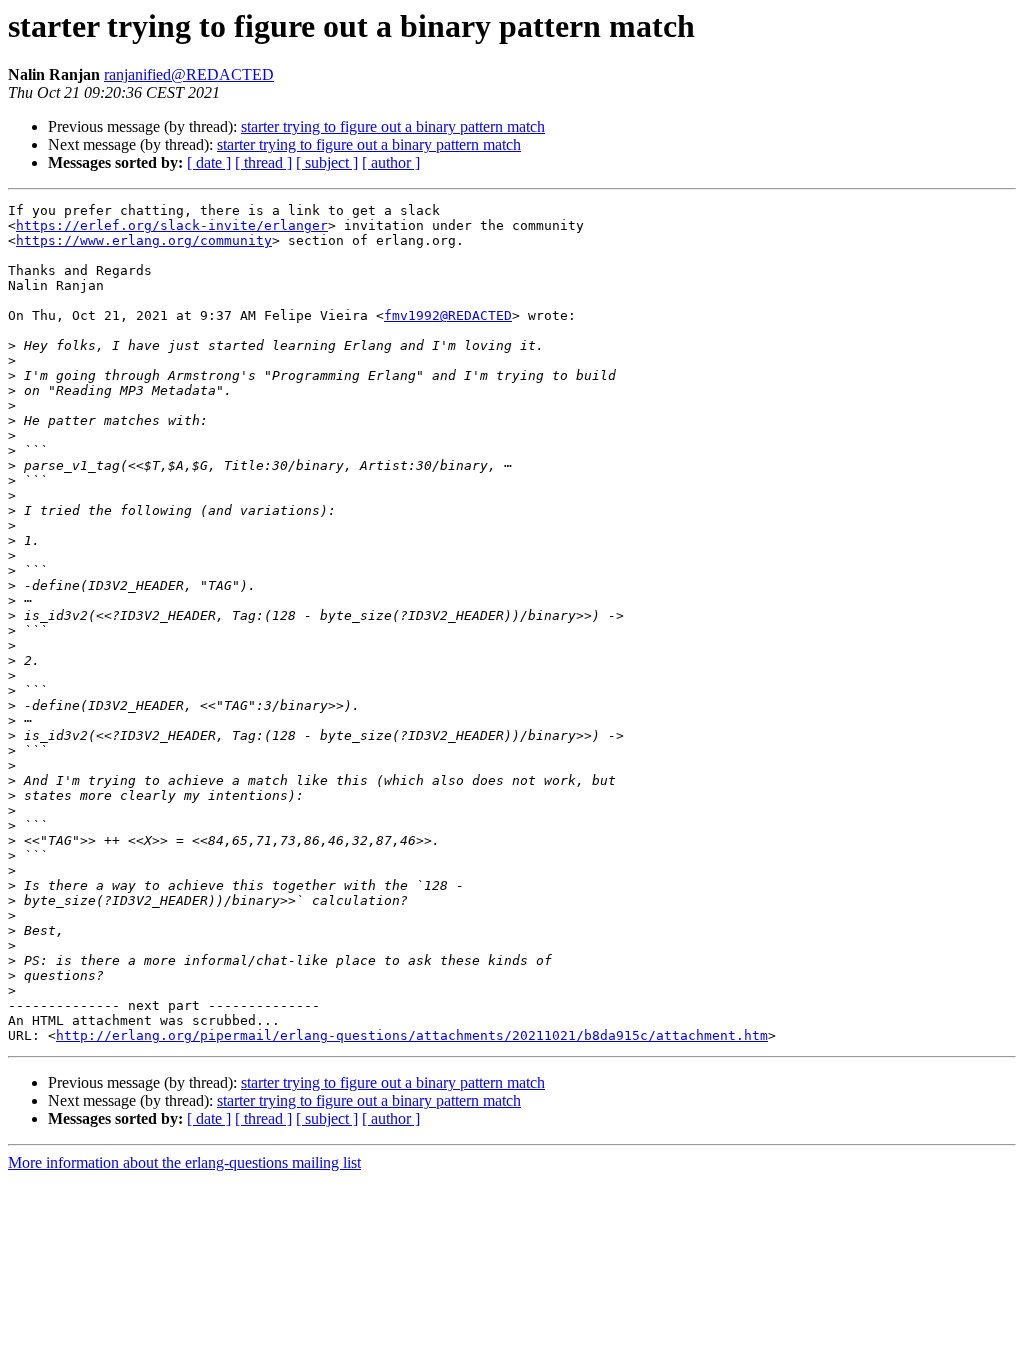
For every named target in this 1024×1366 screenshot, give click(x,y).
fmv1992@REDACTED (448, 315)
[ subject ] (327, 162)
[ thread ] (263, 162)
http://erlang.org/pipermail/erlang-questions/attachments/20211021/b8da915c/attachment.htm (412, 1035)
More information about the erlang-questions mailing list (184, 1162)
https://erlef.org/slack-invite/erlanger (172, 225)
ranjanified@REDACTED (189, 74)
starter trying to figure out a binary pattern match (393, 126)
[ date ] (209, 162)
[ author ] (391, 162)
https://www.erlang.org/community (144, 240)
